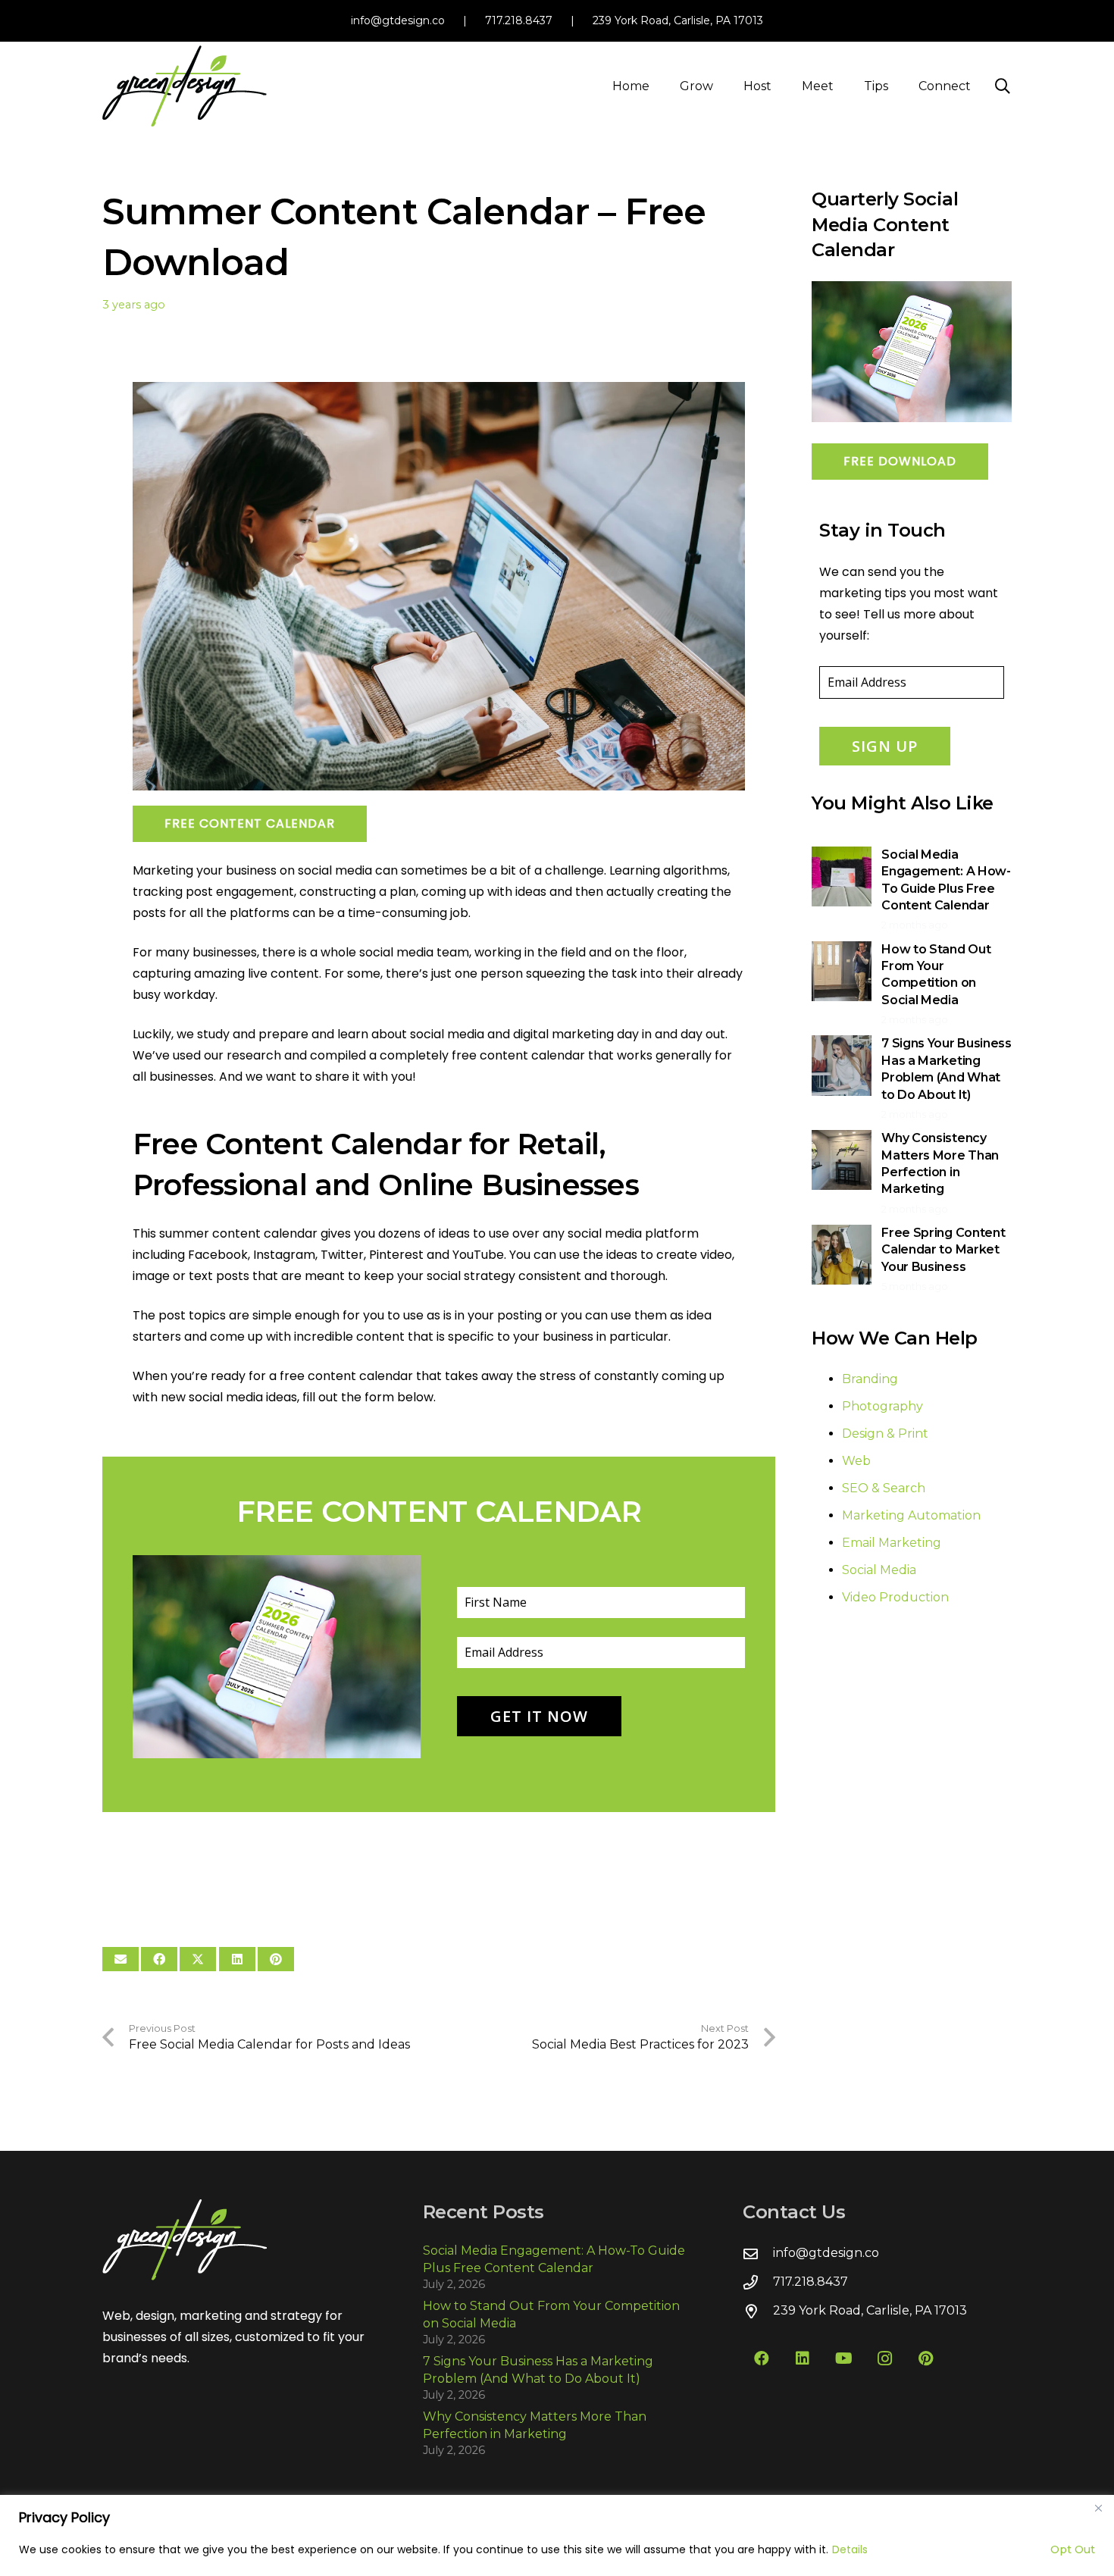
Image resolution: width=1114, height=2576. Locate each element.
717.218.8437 (519, 20)
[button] (724, 86)
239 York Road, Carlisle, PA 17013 (678, 20)
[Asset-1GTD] (185, 86)
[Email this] (120, 1959)
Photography (882, 1406)
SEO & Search (884, 1488)
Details (850, 2549)
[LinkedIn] (803, 2358)
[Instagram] (884, 2358)
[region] (557, 2535)
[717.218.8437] (758, 2282)
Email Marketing (892, 1543)
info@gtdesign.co (398, 20)
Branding (870, 1379)
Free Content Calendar (250, 823)
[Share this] (159, 1959)
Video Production (895, 1597)
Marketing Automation (911, 1515)
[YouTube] (843, 2358)
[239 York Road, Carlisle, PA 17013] (758, 2311)
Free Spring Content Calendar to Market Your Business (943, 1250)
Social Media (879, 1570)
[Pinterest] (925, 2358)
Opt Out (1073, 2549)
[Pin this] (276, 1959)
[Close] (1098, 2508)
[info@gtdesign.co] (758, 2254)
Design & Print (885, 1434)
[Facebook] (762, 2358)
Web (856, 1461)
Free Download (900, 461)
